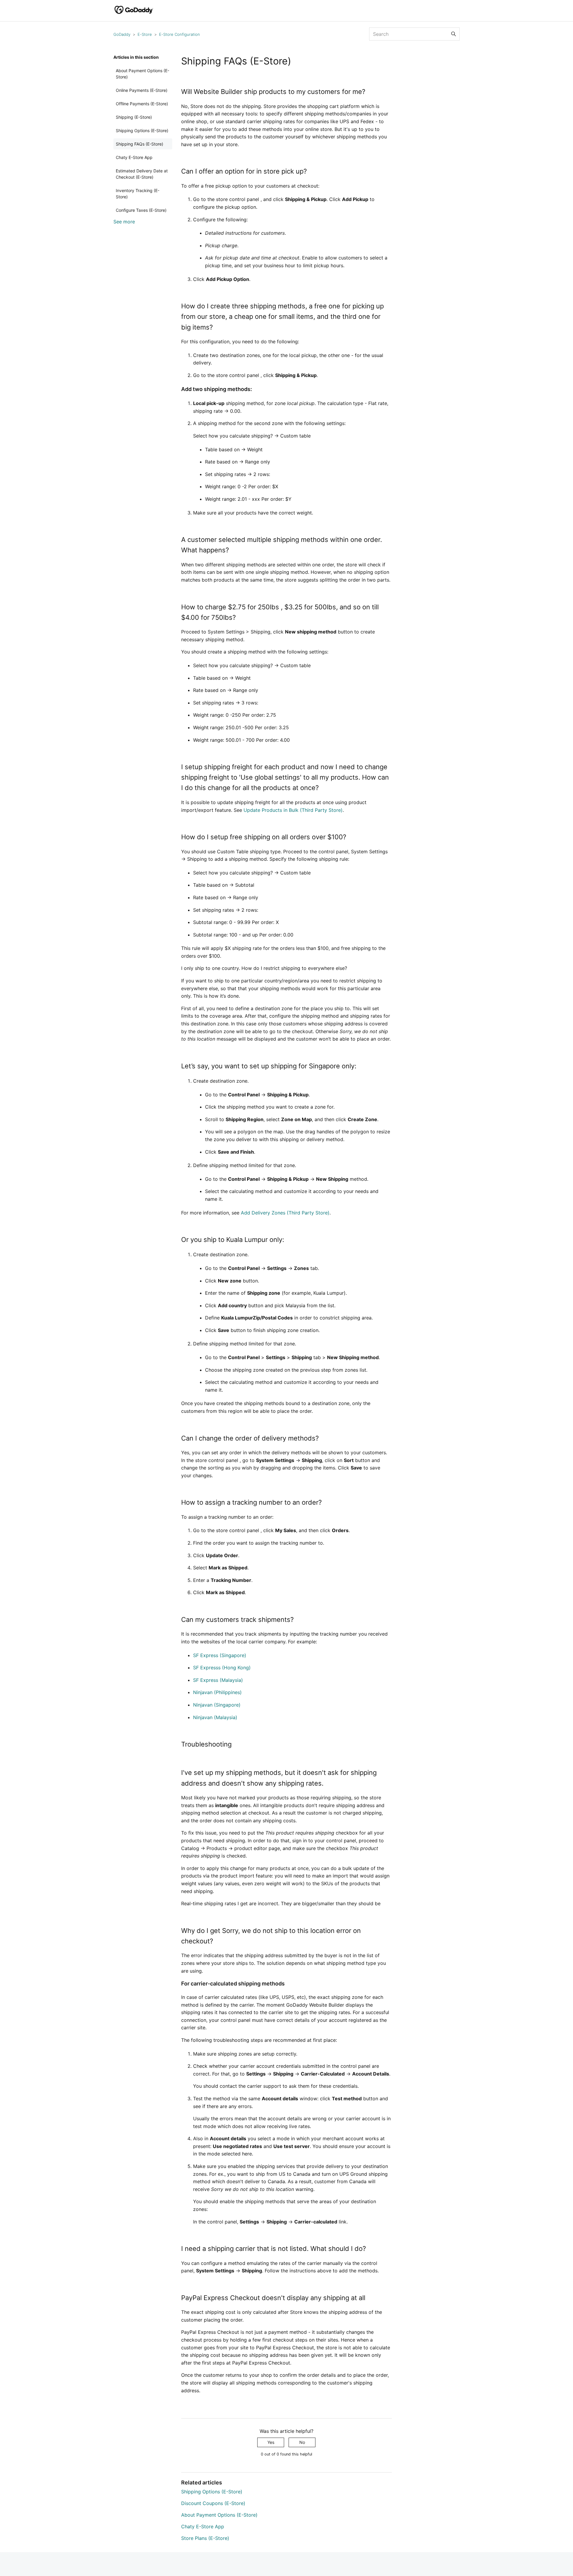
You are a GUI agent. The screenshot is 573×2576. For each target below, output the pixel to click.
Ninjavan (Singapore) (217, 1705)
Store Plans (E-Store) (205, 2538)
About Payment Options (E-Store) (143, 74)
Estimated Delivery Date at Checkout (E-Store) (142, 174)
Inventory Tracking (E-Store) (138, 194)
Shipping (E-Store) (134, 117)
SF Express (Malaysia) (218, 1680)
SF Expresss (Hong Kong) (222, 1668)
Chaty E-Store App (134, 157)
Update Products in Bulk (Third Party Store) (293, 810)
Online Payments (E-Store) (142, 90)
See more (124, 222)
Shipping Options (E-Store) (142, 130)
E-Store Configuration (180, 34)
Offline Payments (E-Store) (142, 104)
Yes (271, 2442)
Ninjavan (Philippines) (217, 1692)
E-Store (145, 34)
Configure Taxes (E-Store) (141, 210)
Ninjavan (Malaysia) (215, 1717)
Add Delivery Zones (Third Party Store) (285, 1213)
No (302, 2442)
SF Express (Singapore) (220, 1655)
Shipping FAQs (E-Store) (140, 144)
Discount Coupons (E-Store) (213, 2503)
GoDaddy (122, 34)
